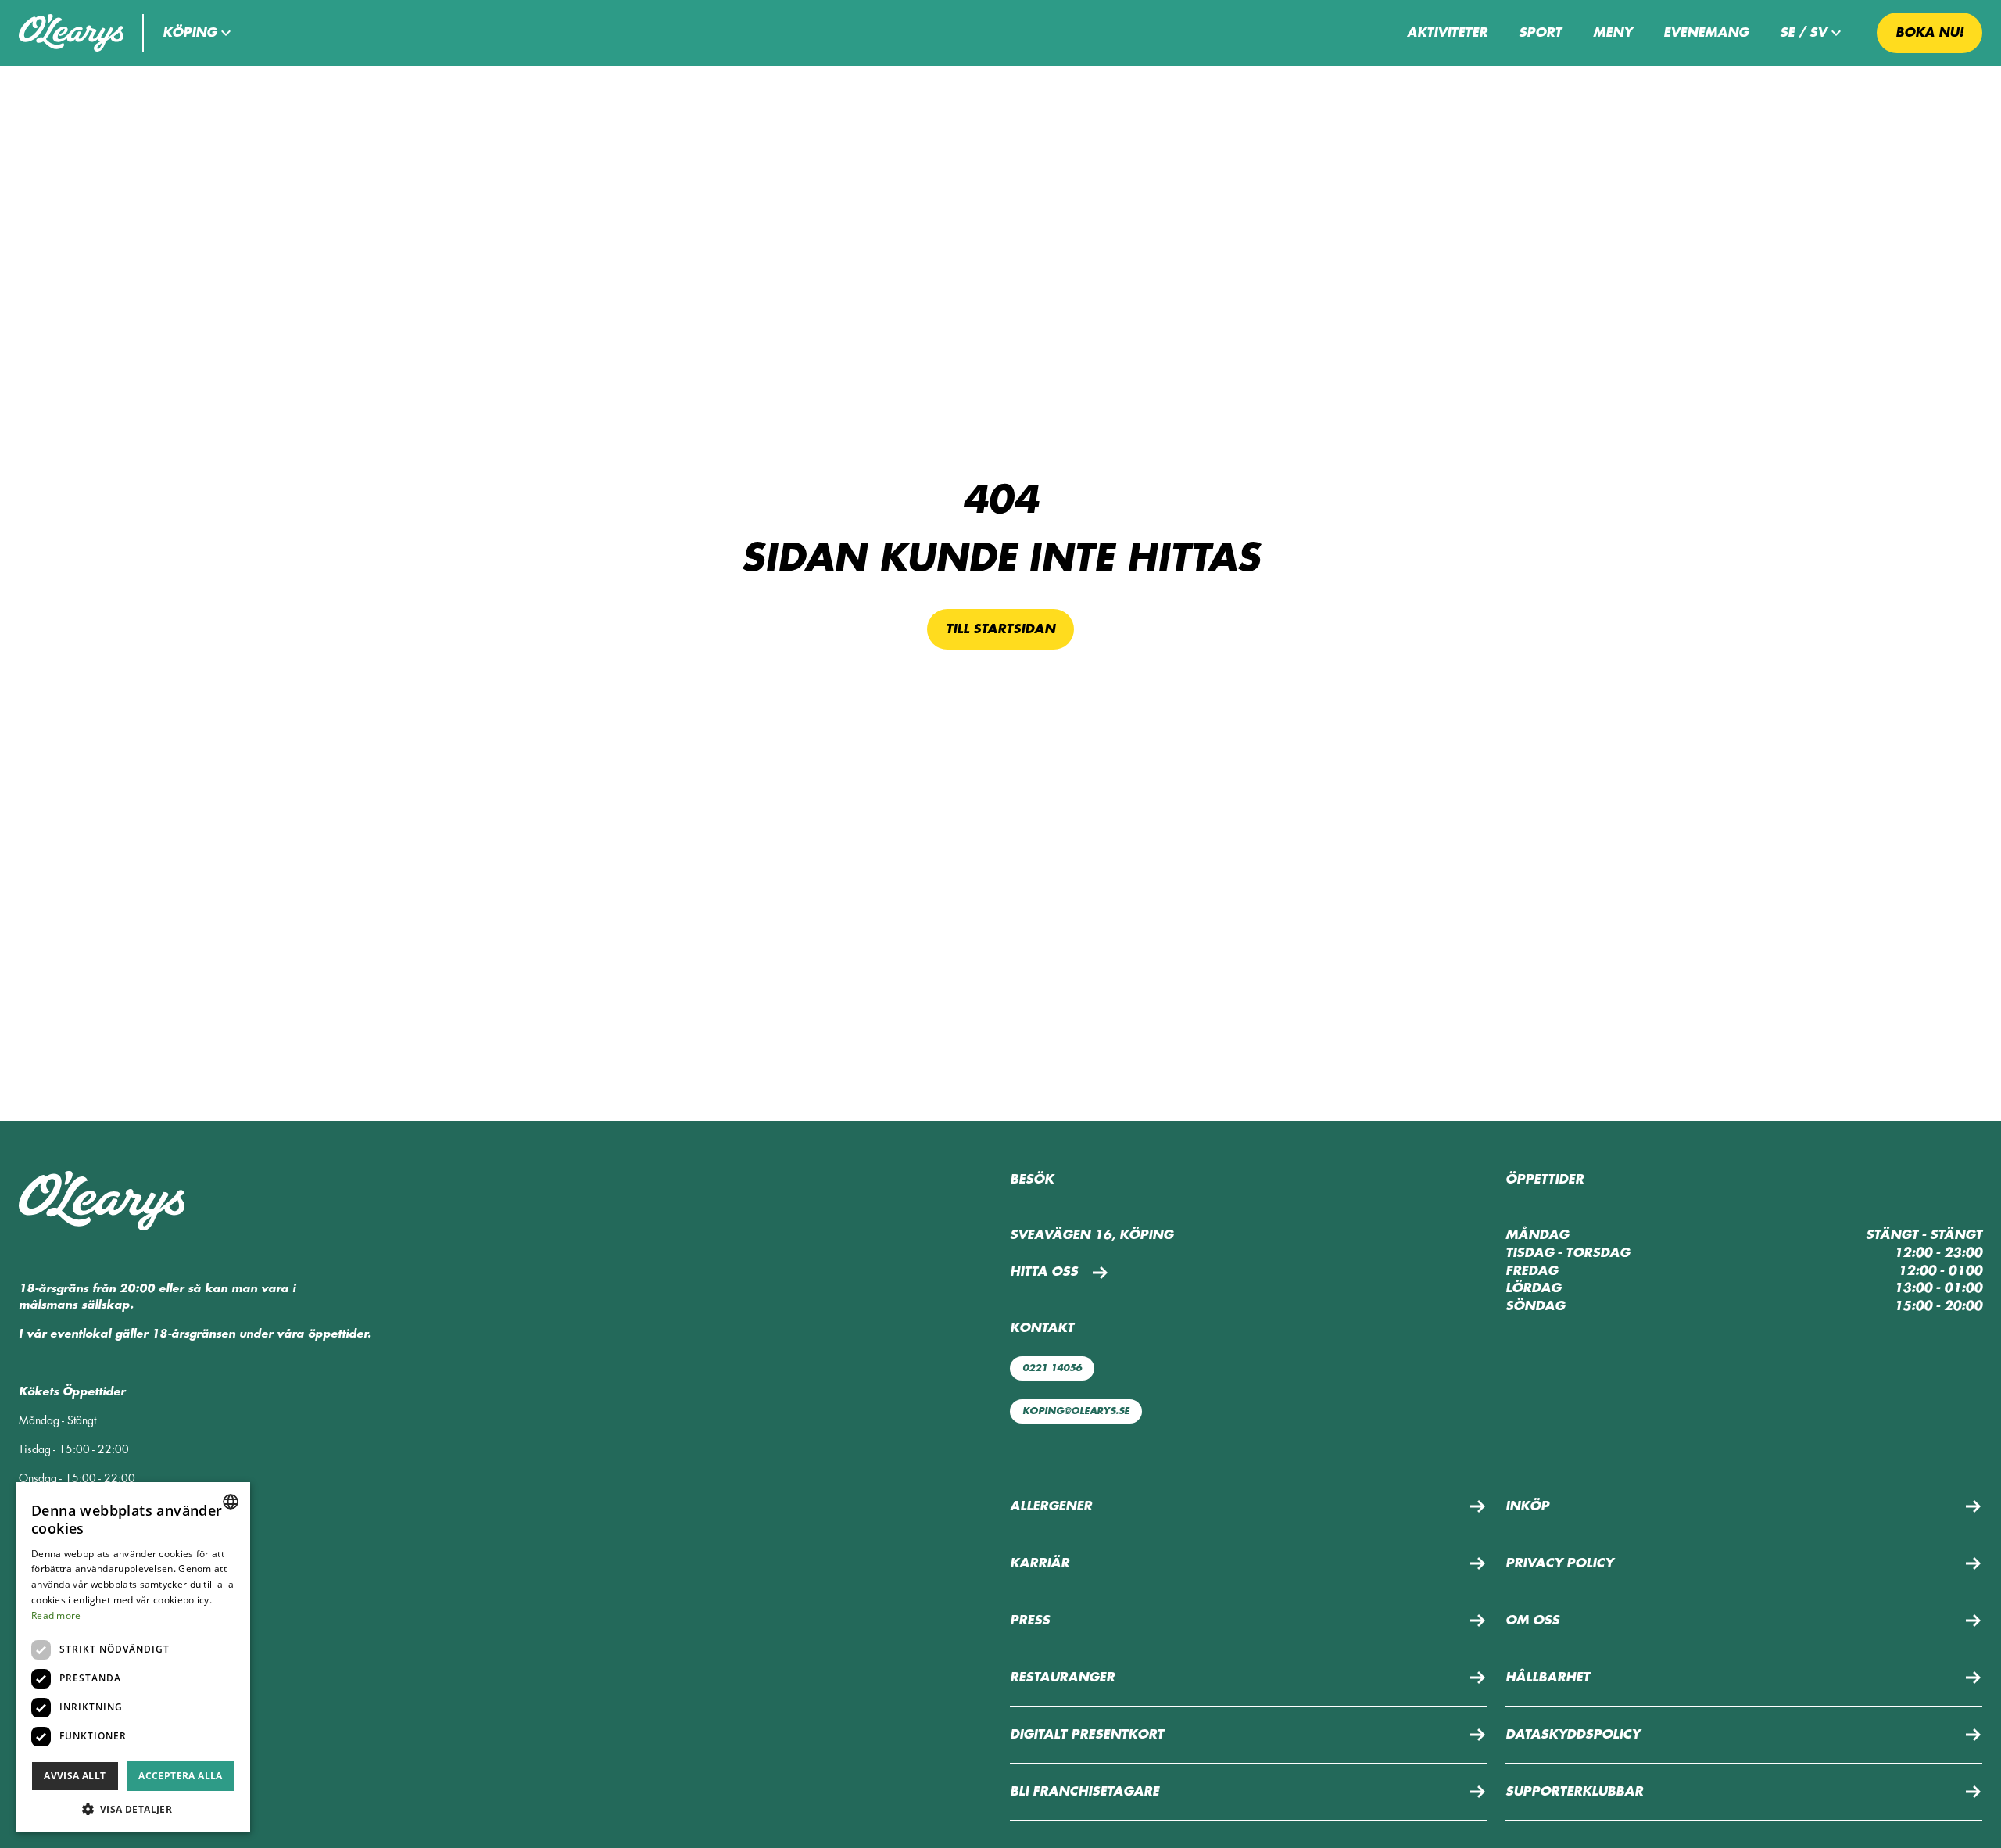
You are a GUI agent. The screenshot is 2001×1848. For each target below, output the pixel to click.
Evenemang (1706, 33)
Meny (1613, 33)
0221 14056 (1052, 1368)
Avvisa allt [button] (75, 1776)
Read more (56, 1615)
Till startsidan (1000, 629)
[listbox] (231, 1502)
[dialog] (133, 1657)
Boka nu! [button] (1929, 33)
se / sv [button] (1803, 33)
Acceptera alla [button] (181, 1776)
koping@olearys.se (1076, 1411)
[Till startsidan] (71, 33)
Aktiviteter (1447, 33)
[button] (199, 33)
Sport (1540, 33)
